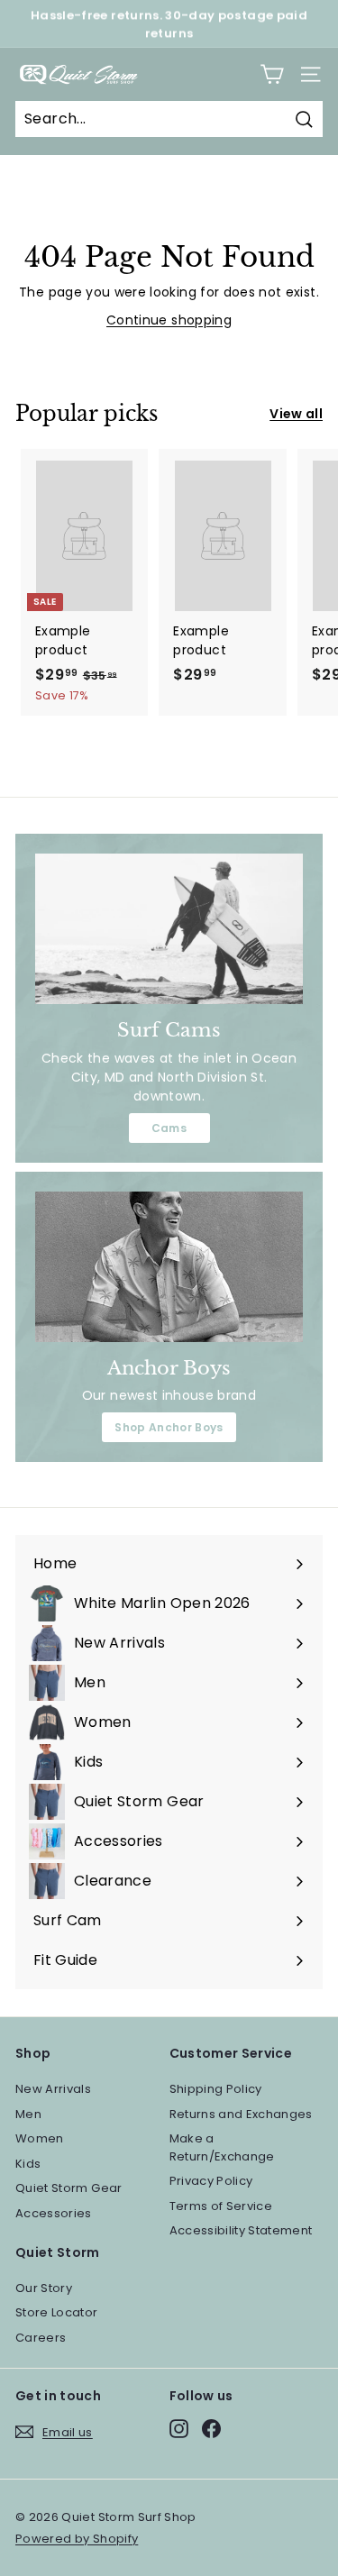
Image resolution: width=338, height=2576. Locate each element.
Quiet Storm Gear (69, 2188)
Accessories (54, 2213)
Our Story (44, 2288)
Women (40, 2138)
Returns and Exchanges (241, 2114)
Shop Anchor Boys (169, 1427)
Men (28, 2114)
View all (296, 414)
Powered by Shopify (77, 2539)
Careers (41, 2338)
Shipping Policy (216, 2089)
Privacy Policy (211, 2181)
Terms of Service (221, 2206)
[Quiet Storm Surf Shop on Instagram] (179, 2429)
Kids (28, 2164)
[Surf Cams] (169, 929)
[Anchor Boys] (169, 1267)
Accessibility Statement (241, 2230)
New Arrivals (53, 2089)
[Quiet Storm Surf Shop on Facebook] (211, 2429)
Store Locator (57, 2312)
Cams (169, 1128)
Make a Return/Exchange (222, 2147)
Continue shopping (169, 320)
